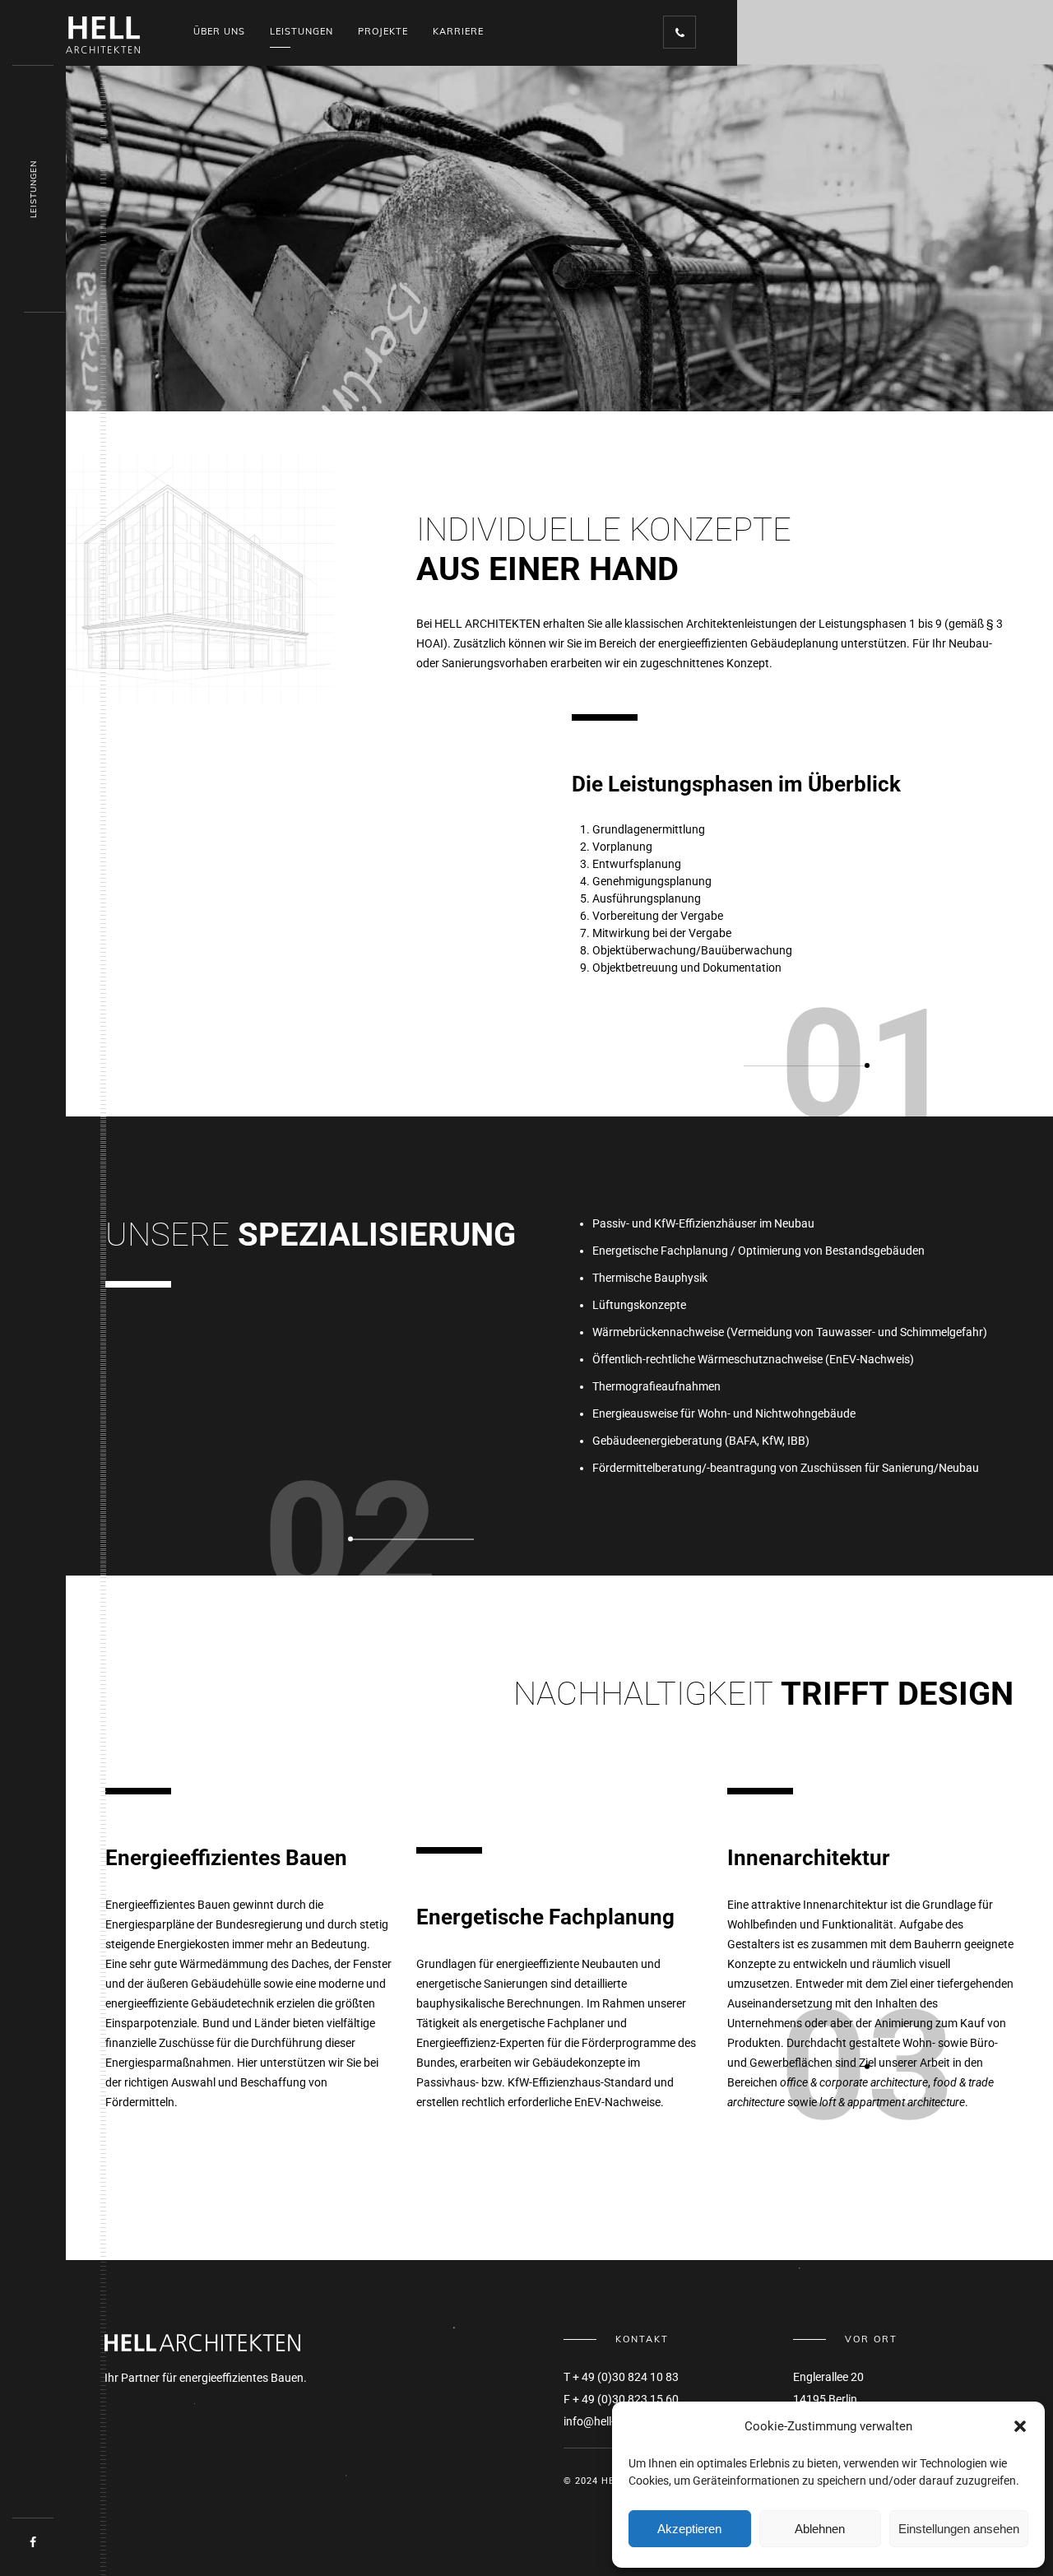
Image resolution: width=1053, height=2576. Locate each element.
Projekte (383, 31)
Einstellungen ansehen (959, 2529)
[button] (1020, 2426)
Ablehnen (820, 2529)
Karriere (458, 31)
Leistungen (302, 31)
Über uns (219, 31)
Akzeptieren (689, 2529)
